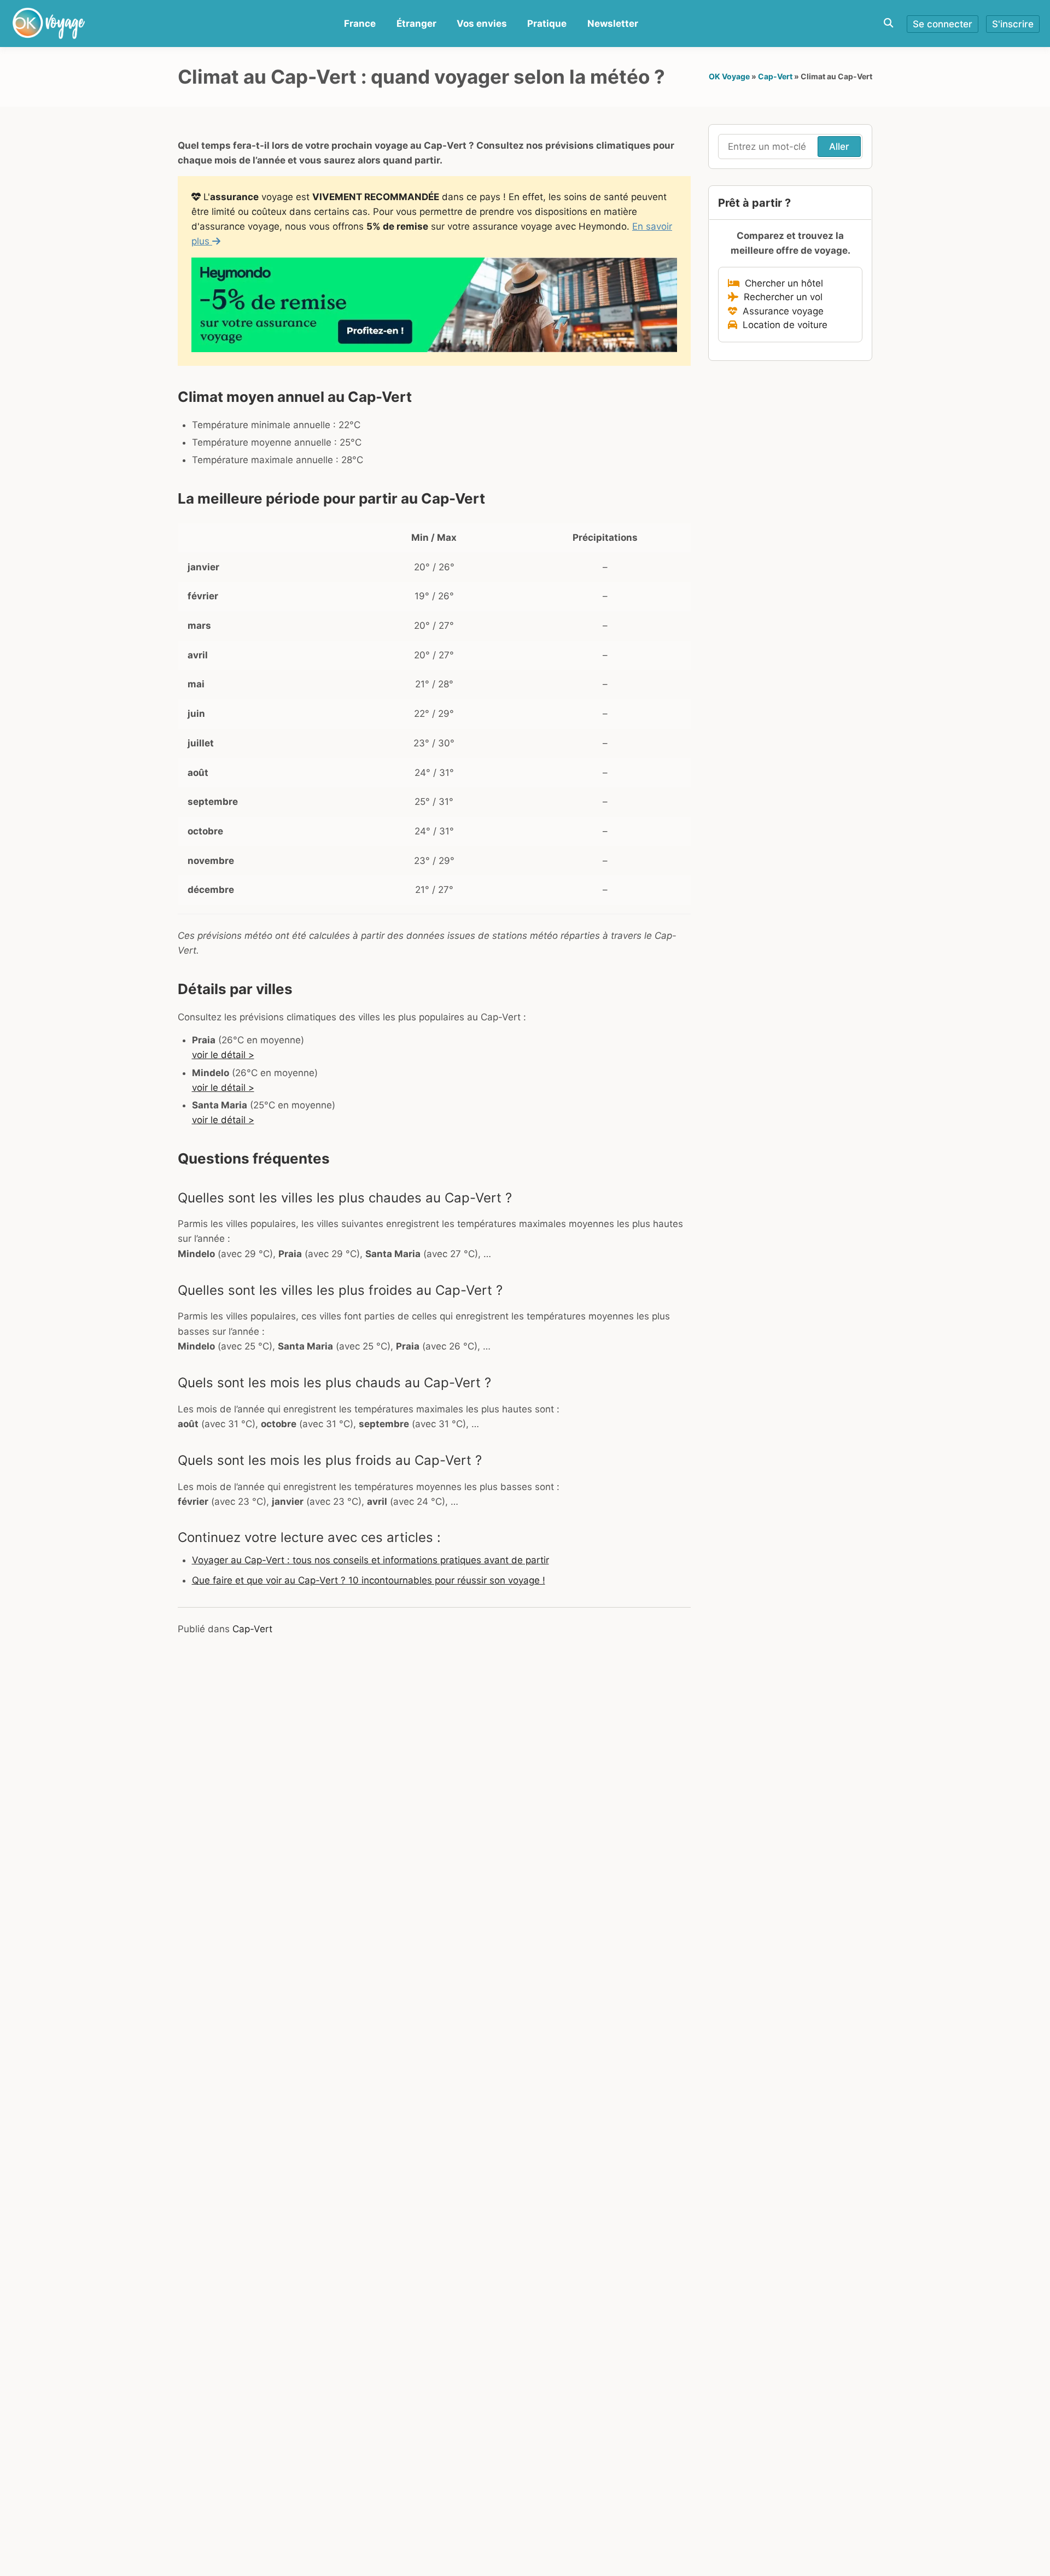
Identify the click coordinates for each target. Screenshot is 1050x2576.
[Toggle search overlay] (888, 23)
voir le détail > (223, 1055)
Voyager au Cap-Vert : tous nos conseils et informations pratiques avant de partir (371, 1560)
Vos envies (482, 24)
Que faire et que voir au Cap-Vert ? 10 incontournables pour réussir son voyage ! (369, 1580)
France (360, 24)
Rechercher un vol (780, 297)
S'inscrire (1013, 24)
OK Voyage (729, 76)
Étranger (416, 24)
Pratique (547, 24)
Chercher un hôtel (781, 283)
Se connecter (943, 24)
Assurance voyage (780, 311)
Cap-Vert (775, 76)
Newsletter (613, 24)
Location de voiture (782, 325)
